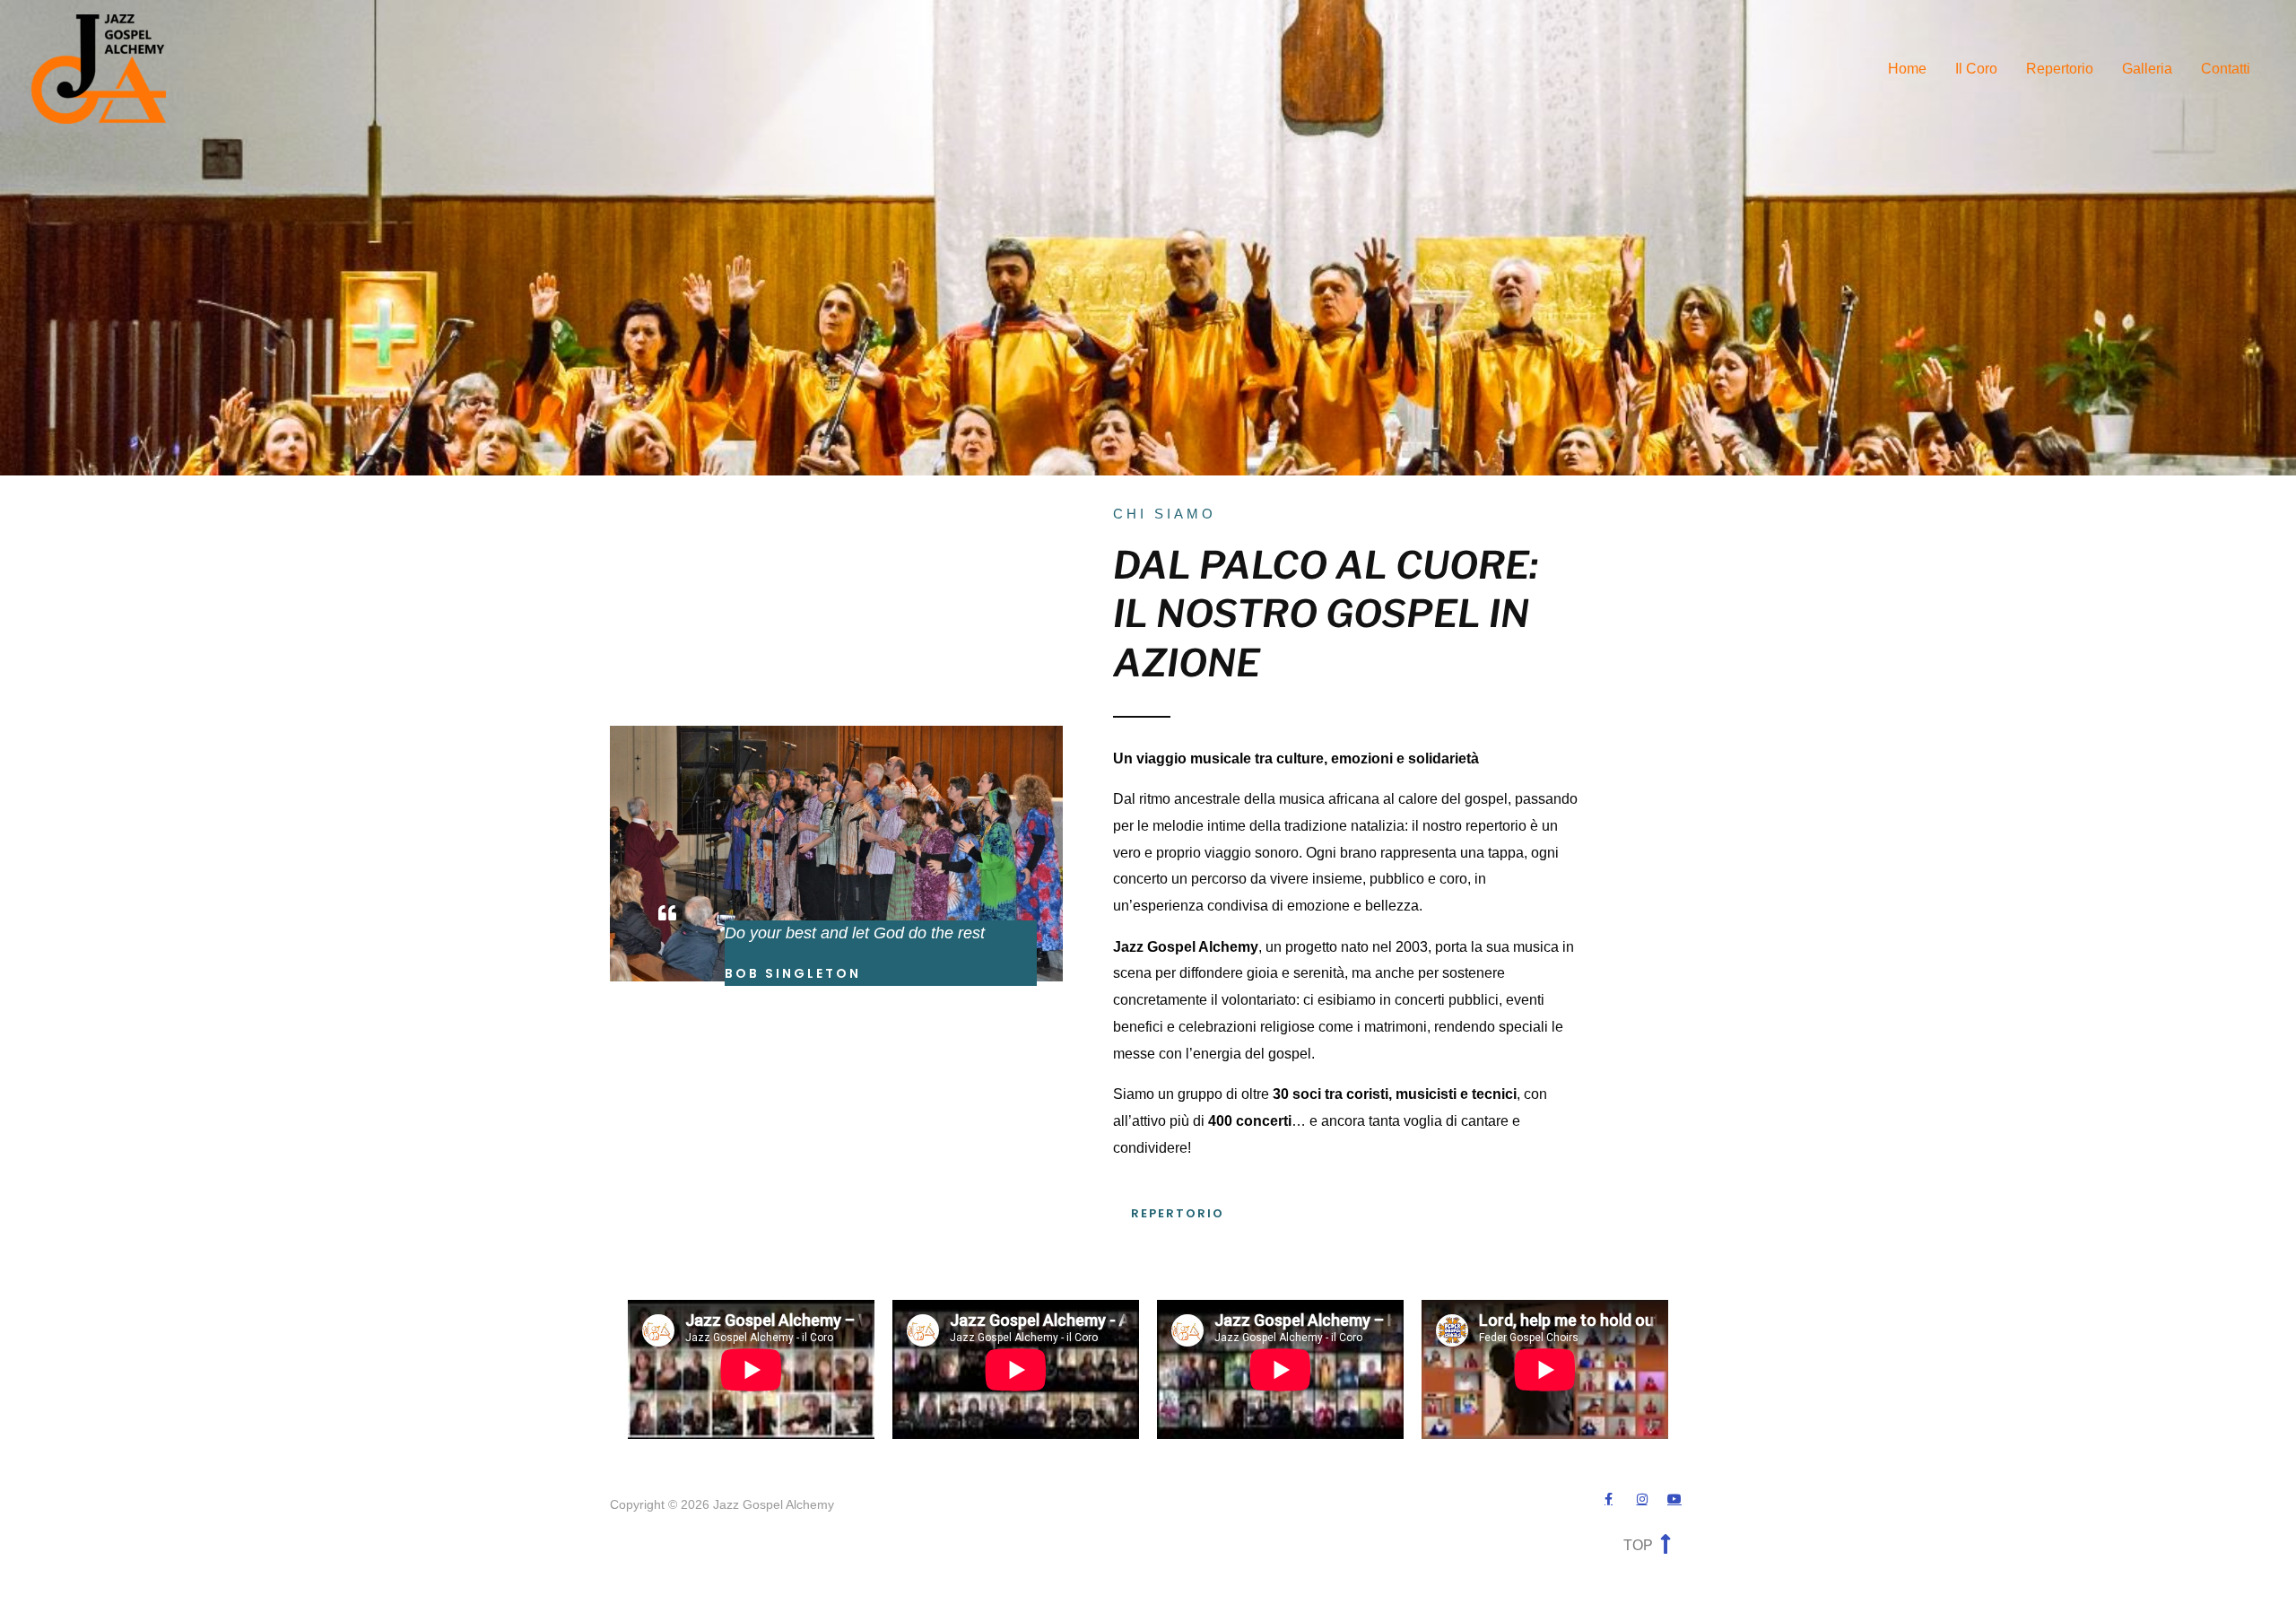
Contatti (2226, 69)
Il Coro (1976, 69)
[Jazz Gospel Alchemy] (99, 68)
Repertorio (2060, 69)
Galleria (2147, 69)
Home (1907, 69)
